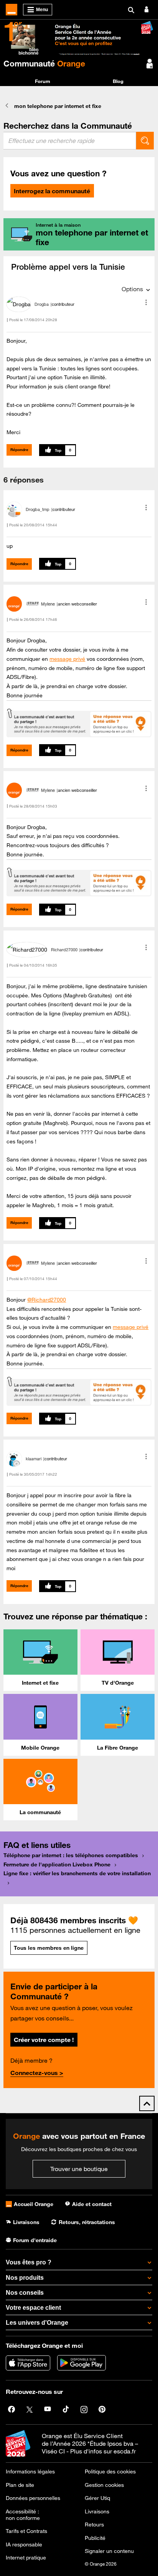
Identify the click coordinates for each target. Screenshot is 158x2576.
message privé (67, 659)
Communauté (44, 63)
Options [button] (132, 289)
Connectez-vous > (37, 2073)
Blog (118, 81)
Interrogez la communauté (52, 191)
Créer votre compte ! (44, 2040)
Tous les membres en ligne (49, 1948)
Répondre (19, 450)
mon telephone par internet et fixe (58, 106)
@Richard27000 (47, 1300)
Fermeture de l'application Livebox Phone (57, 1864)
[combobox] (70, 141)
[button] (146, 302)
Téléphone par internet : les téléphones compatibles (71, 1855)
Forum (43, 81)
